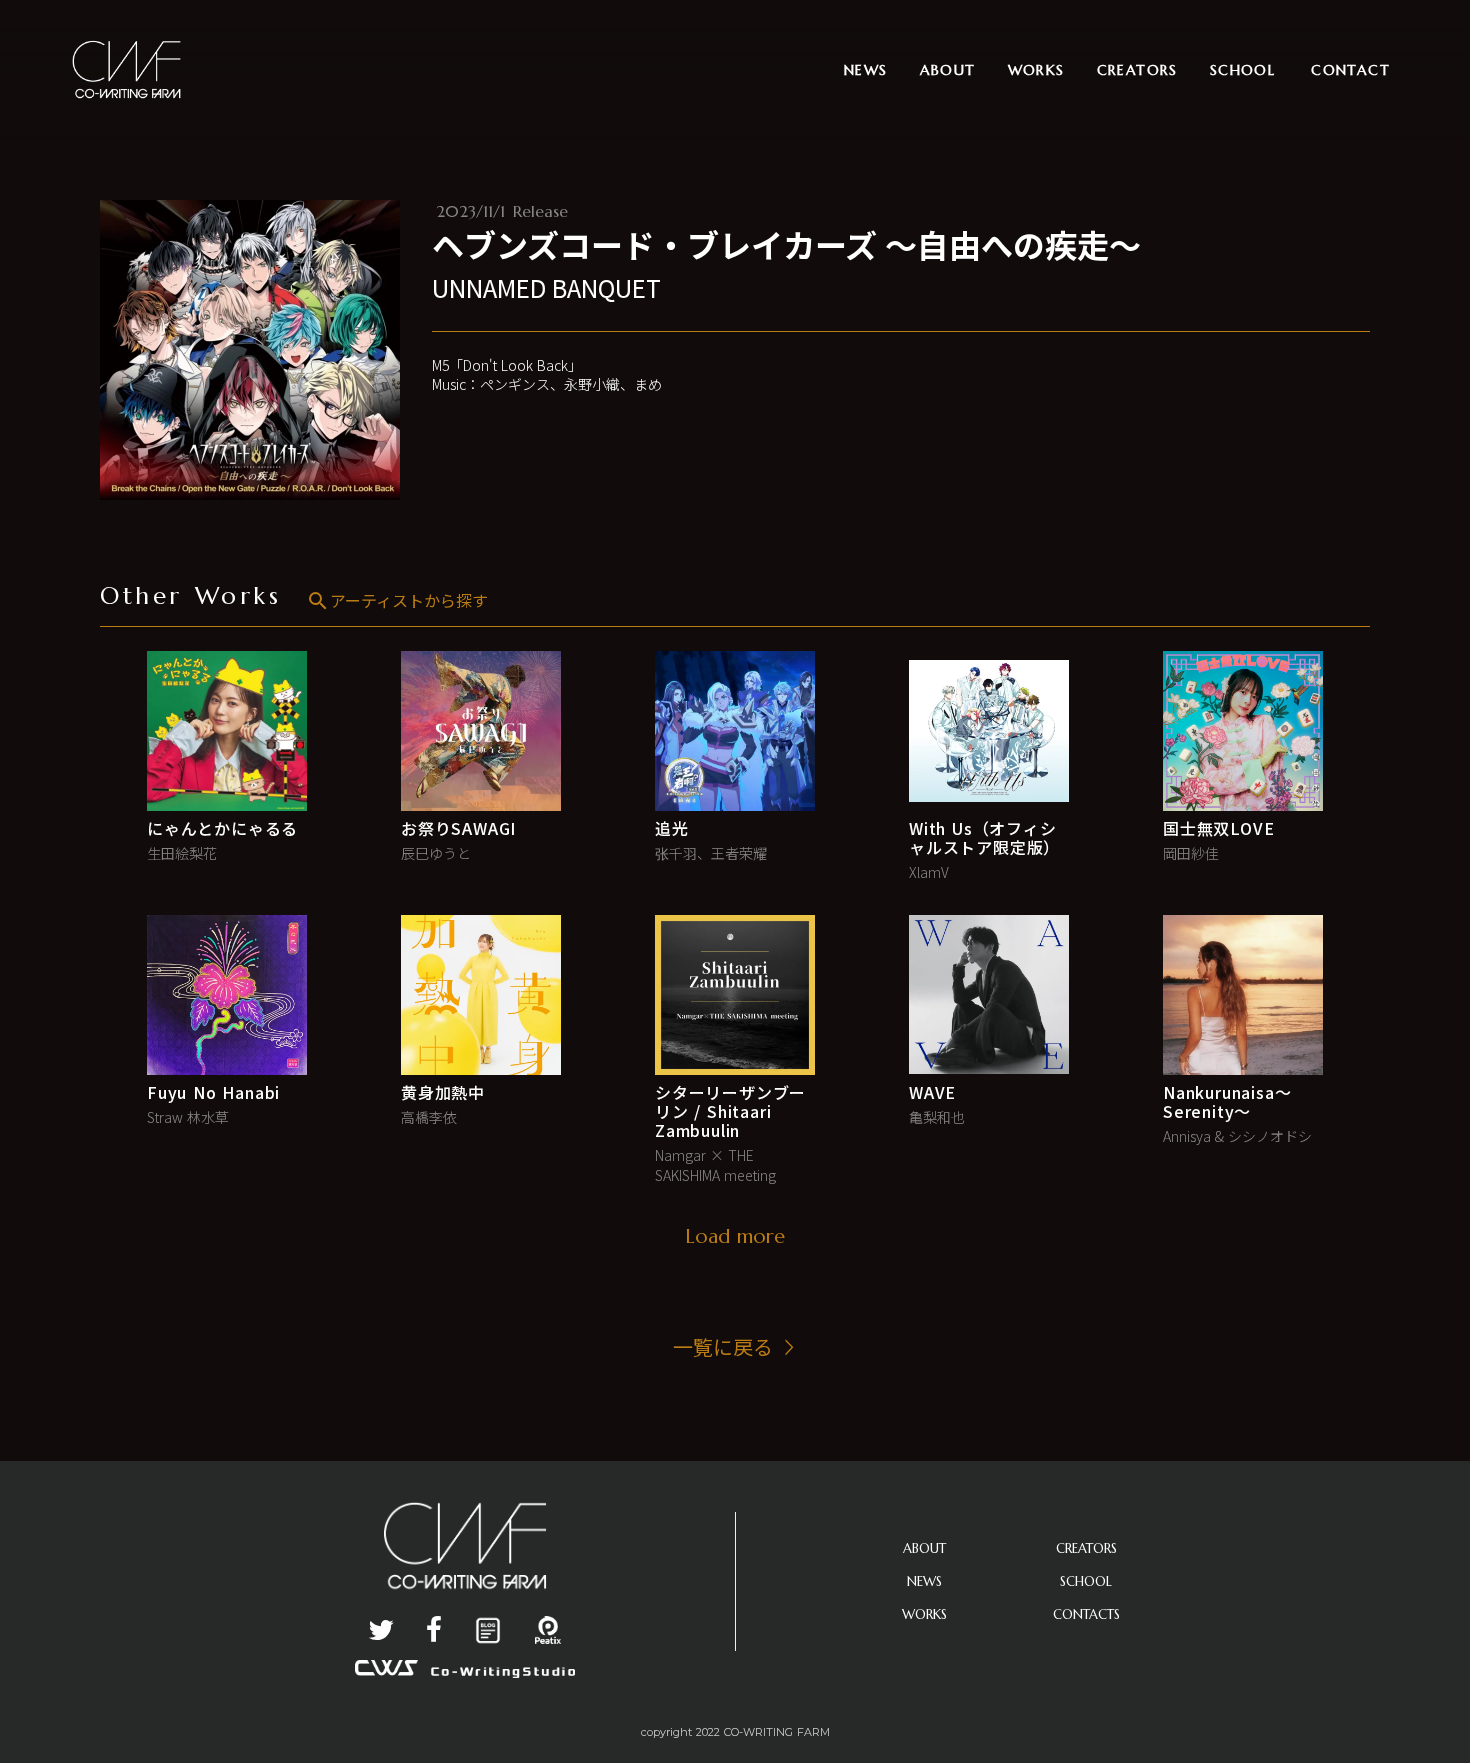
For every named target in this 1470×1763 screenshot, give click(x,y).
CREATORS (1086, 1548)
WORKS (924, 1614)
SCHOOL (1086, 1581)
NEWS (924, 1581)
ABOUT (924, 1548)
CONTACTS (1086, 1614)
